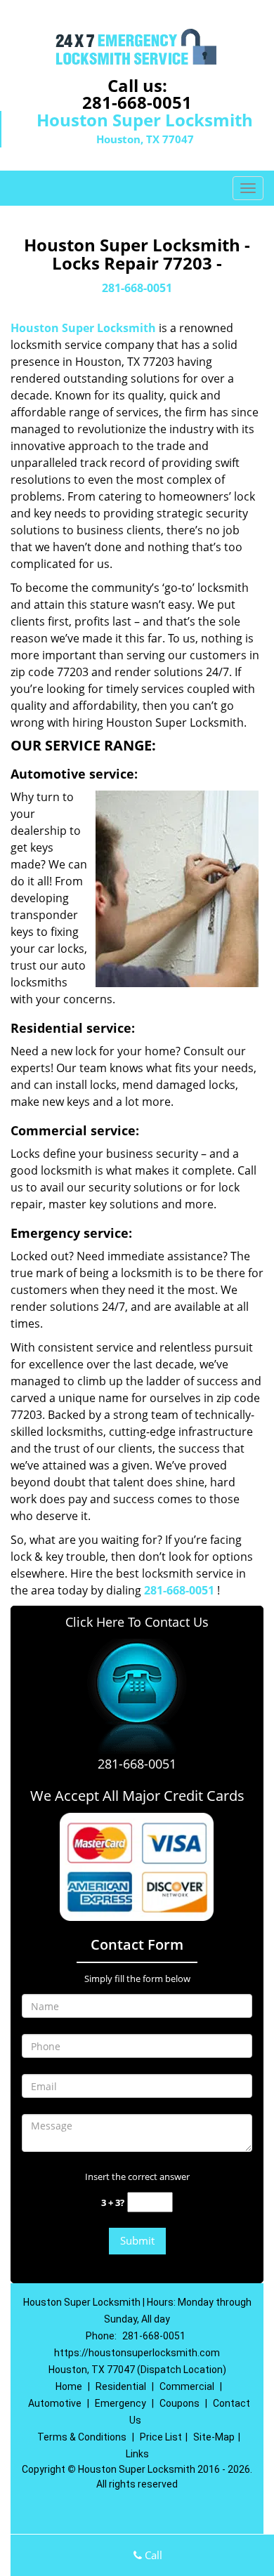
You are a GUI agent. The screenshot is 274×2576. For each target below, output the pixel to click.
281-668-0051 (137, 102)
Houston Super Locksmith (83, 328)
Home (69, 2386)
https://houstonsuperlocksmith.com (137, 2353)
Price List (161, 2437)
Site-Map (214, 2437)
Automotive (55, 2403)
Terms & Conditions (82, 2437)
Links (137, 2454)
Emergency (120, 2403)
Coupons (180, 2403)
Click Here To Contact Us (137, 1622)
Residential (121, 2386)
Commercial (187, 2386)
